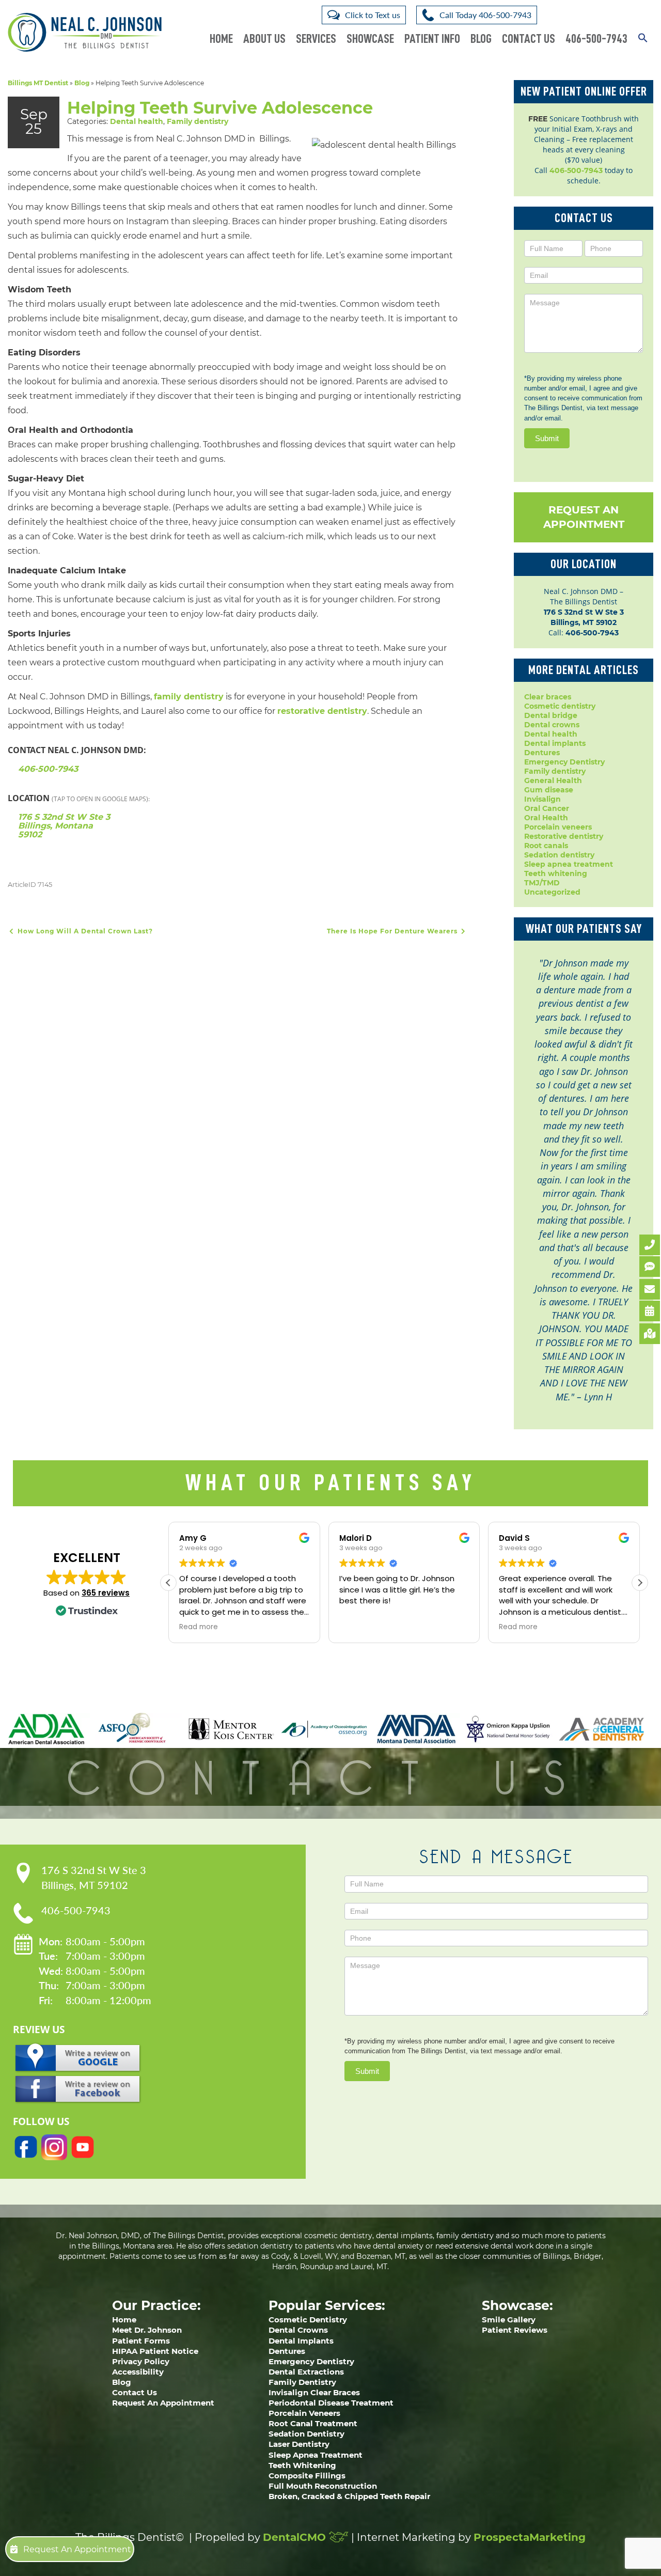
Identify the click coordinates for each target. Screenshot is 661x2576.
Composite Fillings (307, 2476)
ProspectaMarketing (530, 2537)
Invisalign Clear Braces (314, 2392)
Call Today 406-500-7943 (485, 15)
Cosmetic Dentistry (308, 2320)
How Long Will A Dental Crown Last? (84, 931)
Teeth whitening (556, 873)
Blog (481, 39)
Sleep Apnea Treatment (316, 2455)
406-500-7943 (596, 39)
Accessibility (138, 2372)
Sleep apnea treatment (569, 864)
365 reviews (106, 1593)
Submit (547, 438)
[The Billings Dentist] (85, 32)
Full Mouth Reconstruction (323, 2486)
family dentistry (189, 697)
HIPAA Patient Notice (155, 2351)
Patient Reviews (515, 2330)
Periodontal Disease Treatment (331, 2403)
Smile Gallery (509, 2320)
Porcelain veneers (558, 827)
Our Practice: (156, 2305)
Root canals (546, 846)
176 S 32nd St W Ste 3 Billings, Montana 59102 (64, 826)
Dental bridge (551, 715)
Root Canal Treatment (313, 2423)
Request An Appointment (584, 517)
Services (316, 39)
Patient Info (432, 39)
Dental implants (555, 743)
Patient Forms (141, 2341)
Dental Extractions (306, 2372)
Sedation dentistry (559, 855)
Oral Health (546, 818)
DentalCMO (296, 2537)
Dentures (542, 753)
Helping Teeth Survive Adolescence (220, 108)
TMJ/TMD (542, 883)
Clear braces (548, 697)
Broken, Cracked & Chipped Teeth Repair (349, 2496)
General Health (553, 780)
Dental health (137, 121)
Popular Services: (327, 2305)
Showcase (370, 39)
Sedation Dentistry (306, 2434)
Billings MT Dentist (38, 83)
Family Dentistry (302, 2382)
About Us (264, 39)
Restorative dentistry (564, 836)
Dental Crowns (298, 2330)
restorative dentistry (322, 711)
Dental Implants (301, 2341)
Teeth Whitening (302, 2465)
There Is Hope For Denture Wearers (393, 931)
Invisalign (542, 799)
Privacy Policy (141, 2361)
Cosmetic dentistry (560, 706)
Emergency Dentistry (564, 762)
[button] (643, 32)
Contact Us (529, 39)
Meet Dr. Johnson (147, 2330)
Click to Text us (373, 15)
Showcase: (517, 2305)
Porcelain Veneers (304, 2413)
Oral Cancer (547, 808)
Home (221, 39)
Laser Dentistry (299, 2444)
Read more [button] (199, 1627)
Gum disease (549, 790)
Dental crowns (552, 725)
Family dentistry (198, 121)
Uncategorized (552, 892)
